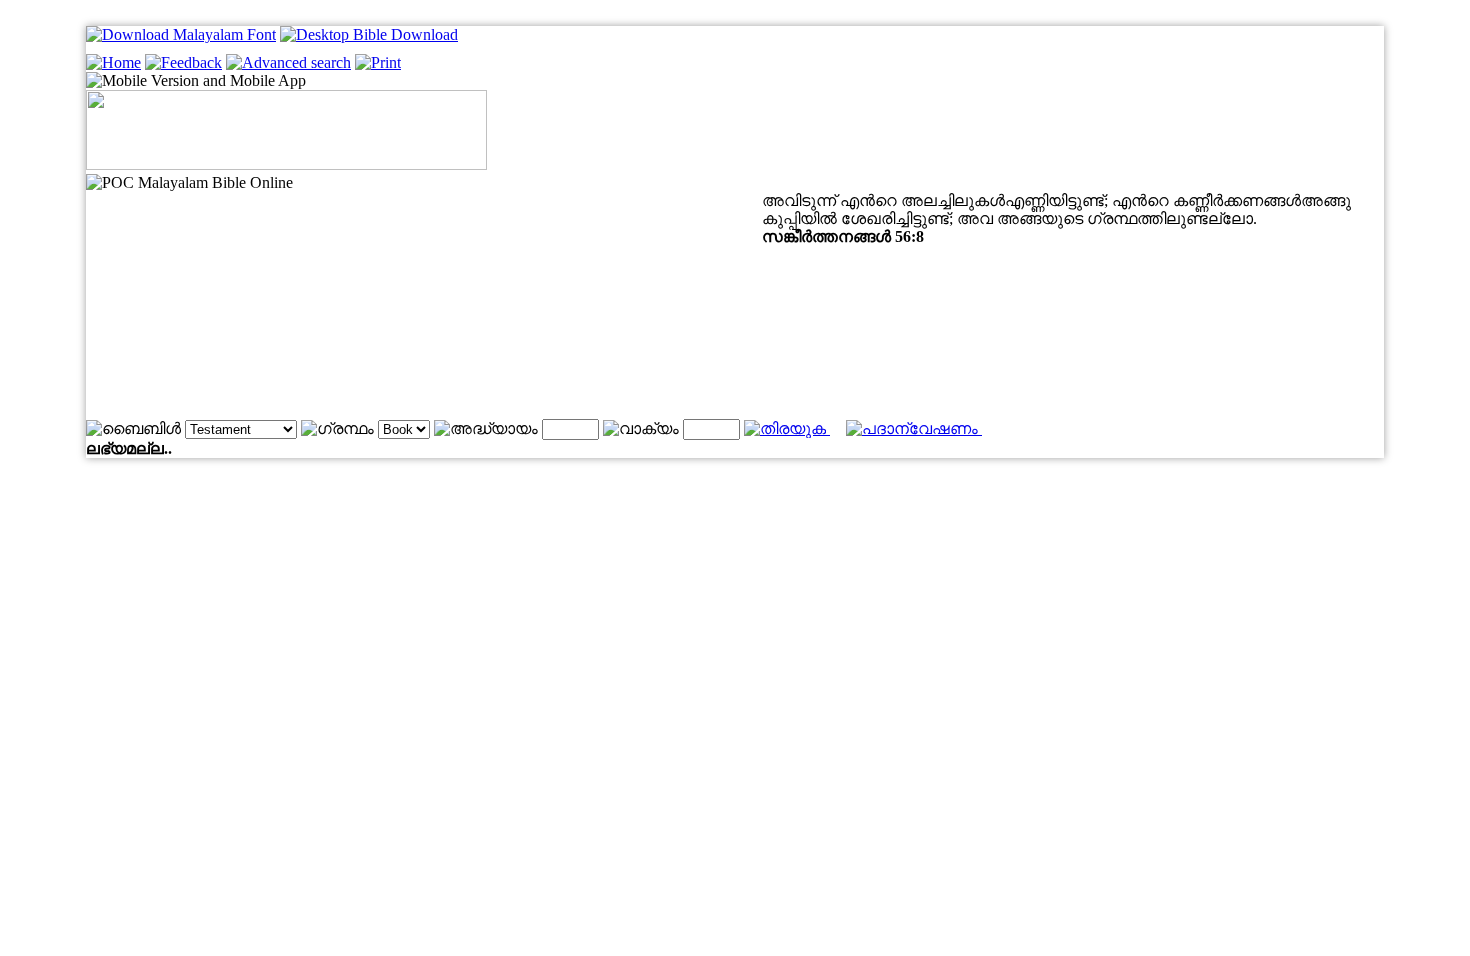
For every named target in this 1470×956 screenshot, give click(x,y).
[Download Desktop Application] (369, 34)
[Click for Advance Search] (288, 62)
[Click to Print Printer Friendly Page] (378, 62)
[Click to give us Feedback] (183, 62)
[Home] (113, 62)
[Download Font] (181, 34)
